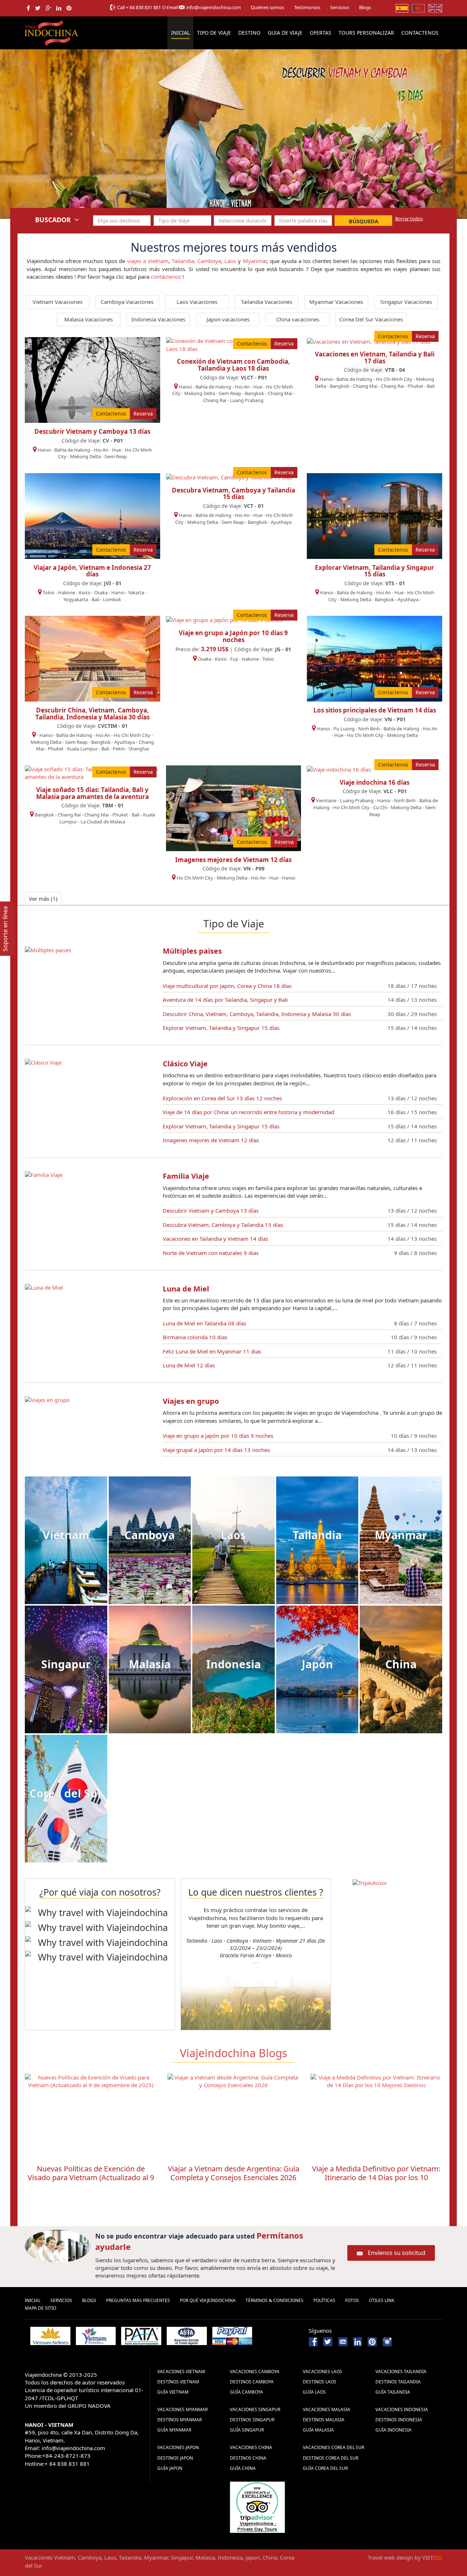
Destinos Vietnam (178, 2382)
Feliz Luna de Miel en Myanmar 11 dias (212, 1351)
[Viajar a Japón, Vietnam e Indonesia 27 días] (92, 515)
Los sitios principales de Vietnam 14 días (375, 710)
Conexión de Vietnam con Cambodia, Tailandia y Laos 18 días (233, 365)
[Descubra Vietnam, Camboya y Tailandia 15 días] (229, 477)
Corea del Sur (66, 1793)
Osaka (101, 592)
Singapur (66, 1664)
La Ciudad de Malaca (103, 822)
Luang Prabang (247, 400)
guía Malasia (318, 2430)
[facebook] (28, 8)
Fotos (352, 2300)
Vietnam (66, 1535)
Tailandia (317, 1535)
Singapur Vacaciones (406, 302)
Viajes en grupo (191, 1401)
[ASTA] (187, 2336)
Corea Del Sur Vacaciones (371, 319)
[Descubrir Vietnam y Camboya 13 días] (92, 379)
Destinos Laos (320, 2382)
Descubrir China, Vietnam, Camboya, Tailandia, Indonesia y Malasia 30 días (92, 714)
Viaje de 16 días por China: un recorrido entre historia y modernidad (248, 1112)
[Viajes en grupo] (47, 1399)
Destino (249, 33)
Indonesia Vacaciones (158, 319)
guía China (243, 2468)
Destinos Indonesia (399, 2420)
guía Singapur (247, 2430)
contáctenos (166, 277)
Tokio (49, 592)
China (401, 1664)
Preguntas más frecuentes (138, 2300)
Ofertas (321, 33)
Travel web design (390, 2557)
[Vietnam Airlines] (50, 2336)
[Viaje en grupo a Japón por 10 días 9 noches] (224, 619)
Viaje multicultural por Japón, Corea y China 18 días (227, 986)
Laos (230, 261)
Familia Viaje (186, 1176)
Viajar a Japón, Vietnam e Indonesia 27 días (92, 571)
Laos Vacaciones (197, 302)
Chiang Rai (215, 400)
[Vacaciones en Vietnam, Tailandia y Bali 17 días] (369, 341)
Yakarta (136, 592)
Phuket (415, 386)
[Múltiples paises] (48, 949)
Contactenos (420, 33)
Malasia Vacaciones (88, 319)
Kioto (85, 592)
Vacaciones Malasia (327, 2409)
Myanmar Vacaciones (336, 302)
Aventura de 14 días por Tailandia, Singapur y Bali (225, 1000)
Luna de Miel (186, 1289)
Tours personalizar (366, 33)
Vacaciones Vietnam (181, 2372)
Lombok (112, 599)
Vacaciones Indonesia (402, 2409)
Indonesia (233, 1664)
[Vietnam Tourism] (96, 2336)
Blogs (365, 7)
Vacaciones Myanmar (182, 2409)
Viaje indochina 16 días (375, 782)
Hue (117, 450)
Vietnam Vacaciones (57, 302)
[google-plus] (48, 8)
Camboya (209, 261)
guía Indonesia (393, 2430)
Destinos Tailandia (398, 2382)
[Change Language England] (435, 8)
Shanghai (139, 749)
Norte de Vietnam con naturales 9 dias (211, 1253)
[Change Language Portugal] (418, 8)
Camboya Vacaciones (127, 302)
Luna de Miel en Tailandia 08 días (204, 1323)
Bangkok (254, 393)
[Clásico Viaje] (43, 1062)
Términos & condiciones (275, 2300)
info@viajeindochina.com (213, 7)
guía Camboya (246, 2392)
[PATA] (141, 2336)
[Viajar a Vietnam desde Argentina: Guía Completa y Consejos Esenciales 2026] (233, 2116)
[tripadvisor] (257, 2506)
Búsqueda (364, 221)
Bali (431, 386)
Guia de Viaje (285, 33)
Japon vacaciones (228, 319)
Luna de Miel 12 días (189, 1365)
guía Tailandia (393, 2392)
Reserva (143, 414)
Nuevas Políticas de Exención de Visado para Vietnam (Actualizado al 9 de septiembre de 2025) (91, 2177)
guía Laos (314, 2392)
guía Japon (170, 2468)
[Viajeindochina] (52, 31)
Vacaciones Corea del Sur (333, 2447)
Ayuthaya (281, 522)
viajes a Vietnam (148, 261)
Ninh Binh (369, 729)
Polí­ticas (324, 2300)
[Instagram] (387, 2341)
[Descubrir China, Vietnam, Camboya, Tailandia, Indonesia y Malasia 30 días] (92, 658)
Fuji (234, 659)
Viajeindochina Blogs (233, 2053)
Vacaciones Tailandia (401, 2372)
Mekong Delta (85, 456)
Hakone (67, 592)
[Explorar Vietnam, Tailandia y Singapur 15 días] (375, 515)
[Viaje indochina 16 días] (339, 769)
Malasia (150, 1664)
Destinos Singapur (252, 2420)
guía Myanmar (174, 2430)
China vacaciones (298, 319)
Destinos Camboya (252, 2382)
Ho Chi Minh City (394, 379)
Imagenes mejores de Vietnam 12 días (233, 860)
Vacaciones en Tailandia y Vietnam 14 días (215, 1239)
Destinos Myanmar (180, 2420)
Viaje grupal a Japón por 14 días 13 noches (216, 1450)
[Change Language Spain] (402, 8)
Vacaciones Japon (178, 2447)
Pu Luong (344, 729)
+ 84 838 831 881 (143, 7)
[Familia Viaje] (44, 1174)
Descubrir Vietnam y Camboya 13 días (92, 431)
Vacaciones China (251, 2447)
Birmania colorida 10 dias (195, 1337)
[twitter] (38, 8)
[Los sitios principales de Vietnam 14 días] (375, 658)
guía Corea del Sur (325, 2468)
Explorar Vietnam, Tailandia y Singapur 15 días (375, 571)
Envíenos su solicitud (397, 2253)
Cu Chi (380, 807)
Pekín (119, 749)
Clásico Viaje (185, 1064)
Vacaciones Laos (323, 2372)
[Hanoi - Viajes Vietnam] (233, 134)
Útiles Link (381, 2300)
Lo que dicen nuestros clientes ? (256, 1892)
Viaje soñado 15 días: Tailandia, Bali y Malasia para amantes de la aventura (92, 793)
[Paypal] (232, 2336)
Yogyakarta (76, 599)
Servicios (340, 7)
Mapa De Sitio (40, 2308)
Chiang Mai (280, 393)
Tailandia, (184, 261)
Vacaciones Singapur (255, 2409)
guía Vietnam (173, 2392)
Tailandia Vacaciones (267, 302)
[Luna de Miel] (44, 1287)
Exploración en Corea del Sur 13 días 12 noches (222, 1098)
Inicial (180, 33)
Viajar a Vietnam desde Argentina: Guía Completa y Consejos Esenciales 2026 (233, 2173)
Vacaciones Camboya (255, 2372)
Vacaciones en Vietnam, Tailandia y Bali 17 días (375, 358)
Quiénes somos (267, 7)
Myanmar (255, 261)
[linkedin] (59, 8)
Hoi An (101, 450)
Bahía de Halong (72, 450)
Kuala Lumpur (82, 749)
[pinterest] (69, 8)
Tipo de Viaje (214, 33)
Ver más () (43, 899)
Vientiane (326, 800)
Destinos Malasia (324, 2420)
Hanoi (44, 450)
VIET (432, 2557)
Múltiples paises (192, 951)
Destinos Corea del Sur (331, 2458)
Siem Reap (116, 456)
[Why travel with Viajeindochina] (100, 1913)
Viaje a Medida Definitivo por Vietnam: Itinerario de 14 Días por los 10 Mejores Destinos (376, 2177)
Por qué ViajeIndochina (208, 2300)
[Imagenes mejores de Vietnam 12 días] (234, 807)
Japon (317, 1664)
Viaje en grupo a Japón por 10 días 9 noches (233, 636)
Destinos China (248, 2458)
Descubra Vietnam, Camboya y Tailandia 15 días (233, 494)
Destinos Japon (175, 2458)
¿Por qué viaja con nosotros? (100, 1892)
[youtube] (343, 2341)
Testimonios (307, 7)
